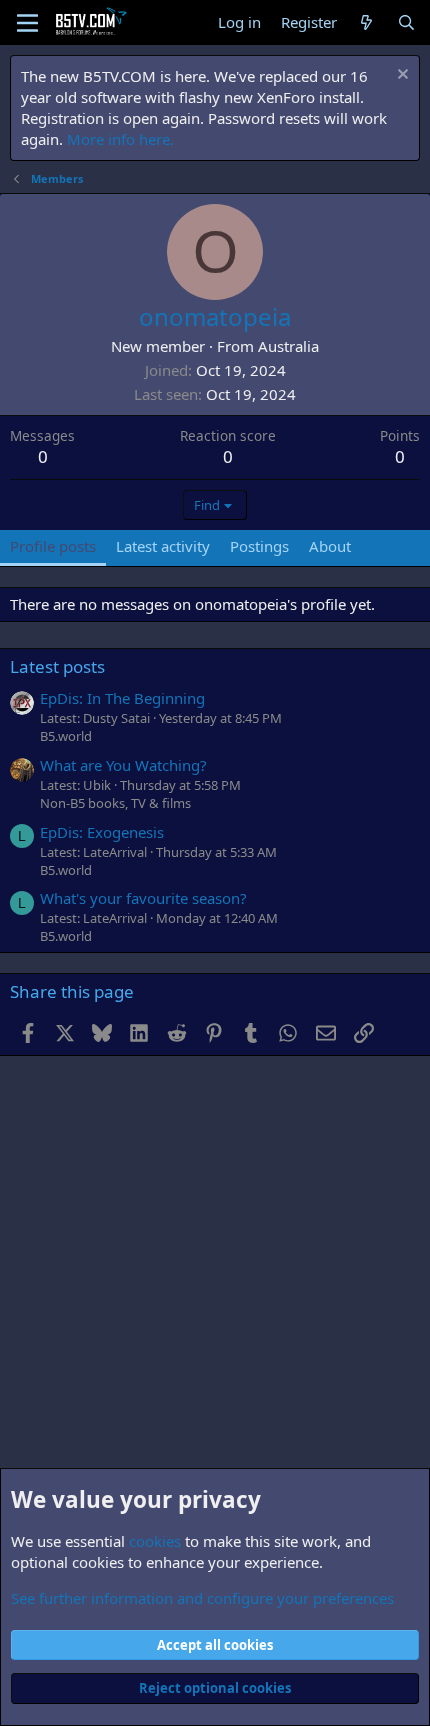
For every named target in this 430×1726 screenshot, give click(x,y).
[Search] (406, 22)
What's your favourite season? (143, 898)
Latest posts (57, 666)
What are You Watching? (123, 765)
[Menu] (27, 23)
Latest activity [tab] (163, 546)
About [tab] (330, 546)
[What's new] (366, 22)
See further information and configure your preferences (202, 1598)
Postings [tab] (259, 546)
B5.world (66, 736)
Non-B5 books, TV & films (115, 803)
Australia (288, 346)
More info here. (120, 139)
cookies (155, 1541)
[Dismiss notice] (400, 76)
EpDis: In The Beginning (122, 698)
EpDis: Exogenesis (102, 832)
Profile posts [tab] (53, 546)
